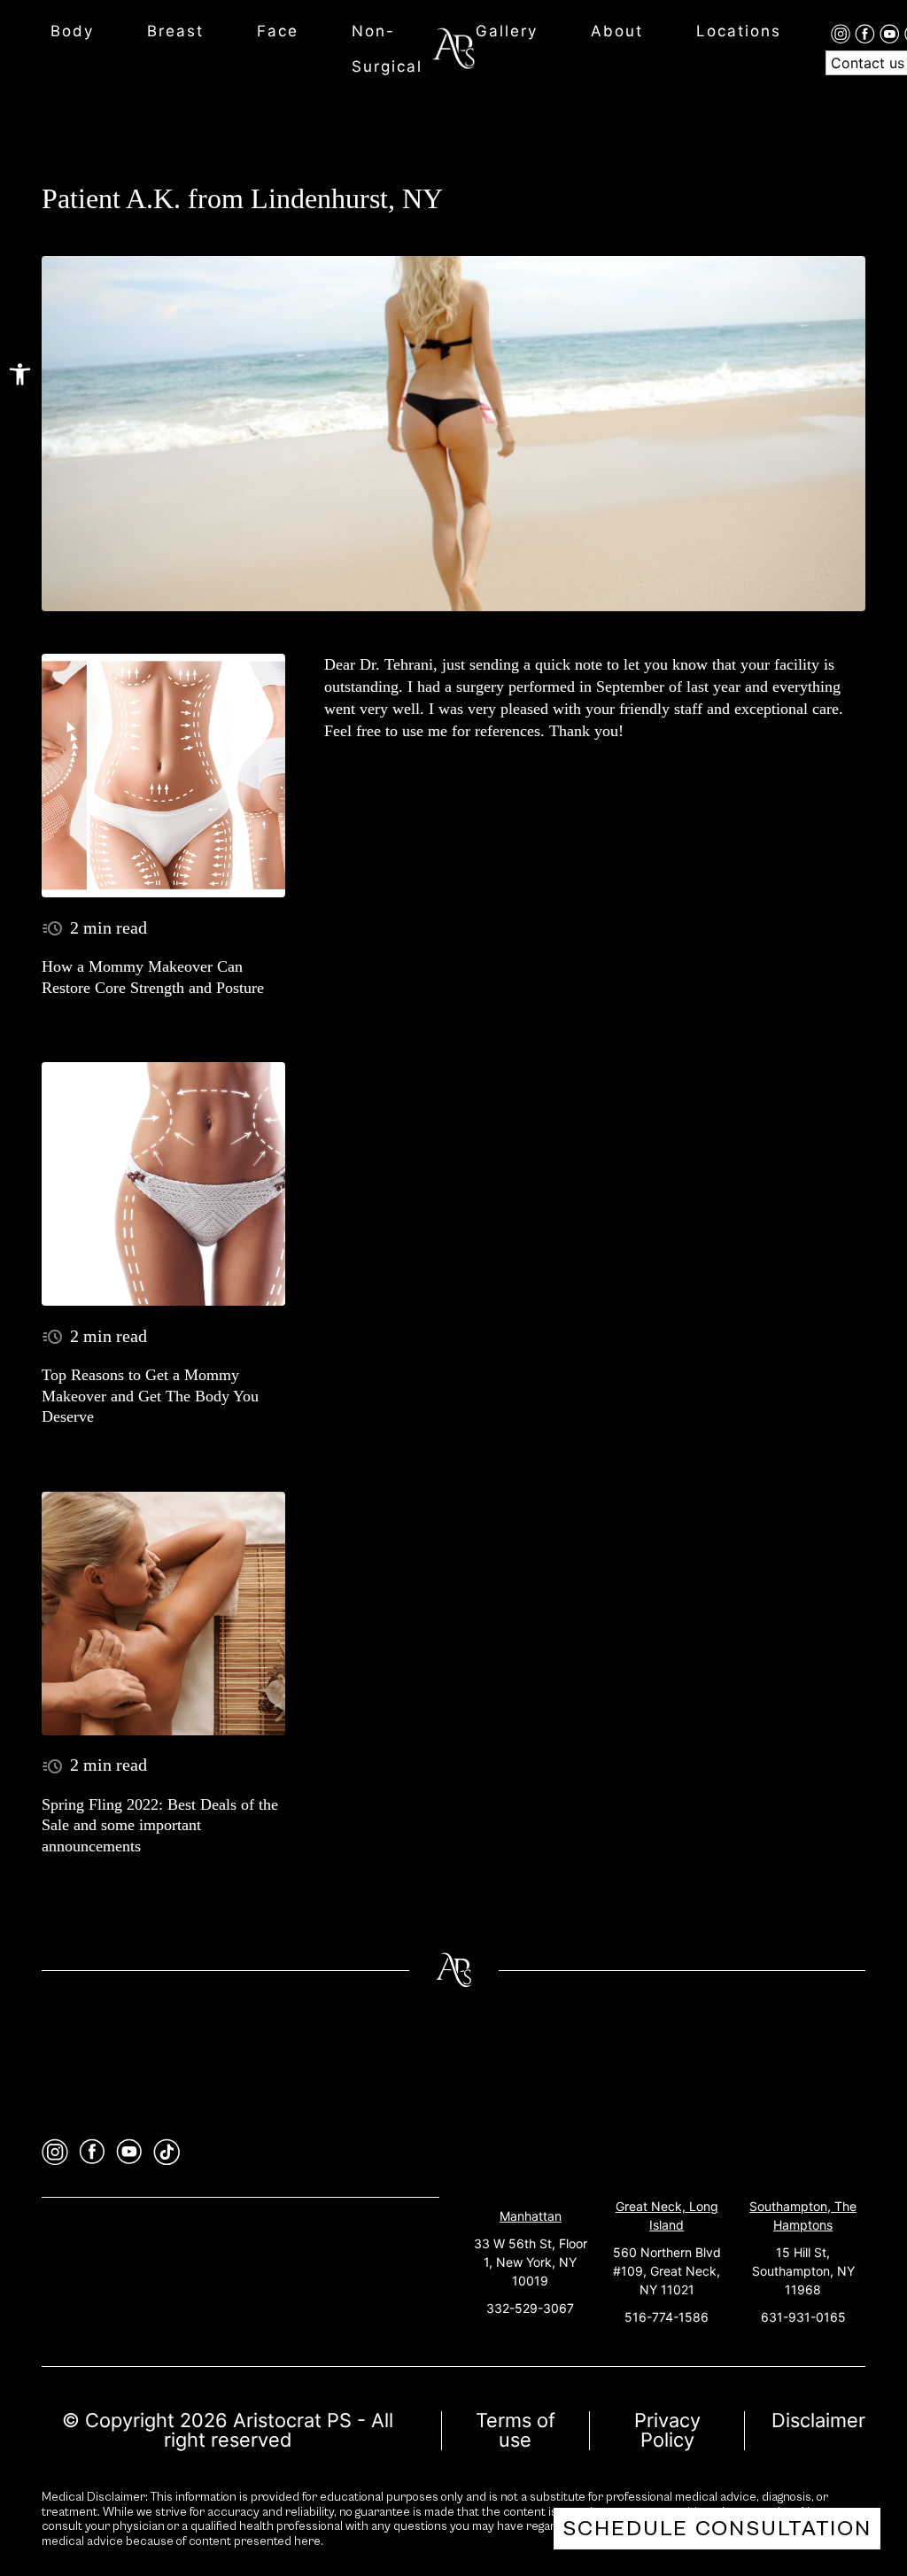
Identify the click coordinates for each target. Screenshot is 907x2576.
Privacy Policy (667, 2430)
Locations (739, 31)
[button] (20, 374)
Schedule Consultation (717, 2529)
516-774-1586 (667, 2317)
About (617, 31)
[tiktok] (167, 2152)
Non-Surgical (387, 49)
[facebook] (867, 33)
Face (278, 31)
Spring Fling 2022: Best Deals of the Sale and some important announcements (160, 1825)
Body (72, 31)
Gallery (507, 31)
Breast (175, 31)
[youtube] (892, 33)
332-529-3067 (530, 2308)
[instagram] (843, 33)
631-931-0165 (803, 2317)
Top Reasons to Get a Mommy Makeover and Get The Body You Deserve (150, 1396)
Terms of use (516, 2430)
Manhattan (531, 2216)
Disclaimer (818, 2420)
